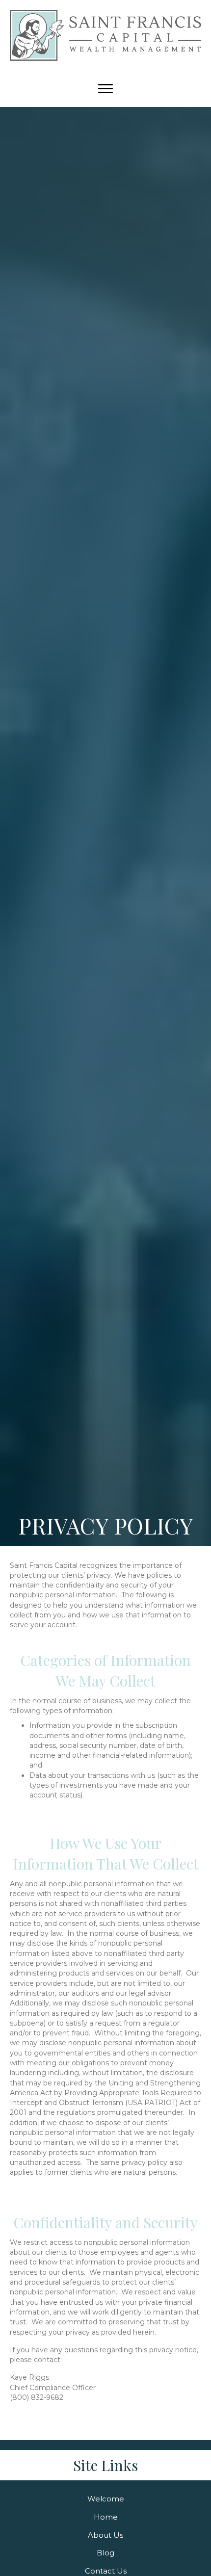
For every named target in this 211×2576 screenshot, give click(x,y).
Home (106, 2516)
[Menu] (105, 89)
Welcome (106, 2499)
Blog (105, 2553)
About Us (105, 2535)
